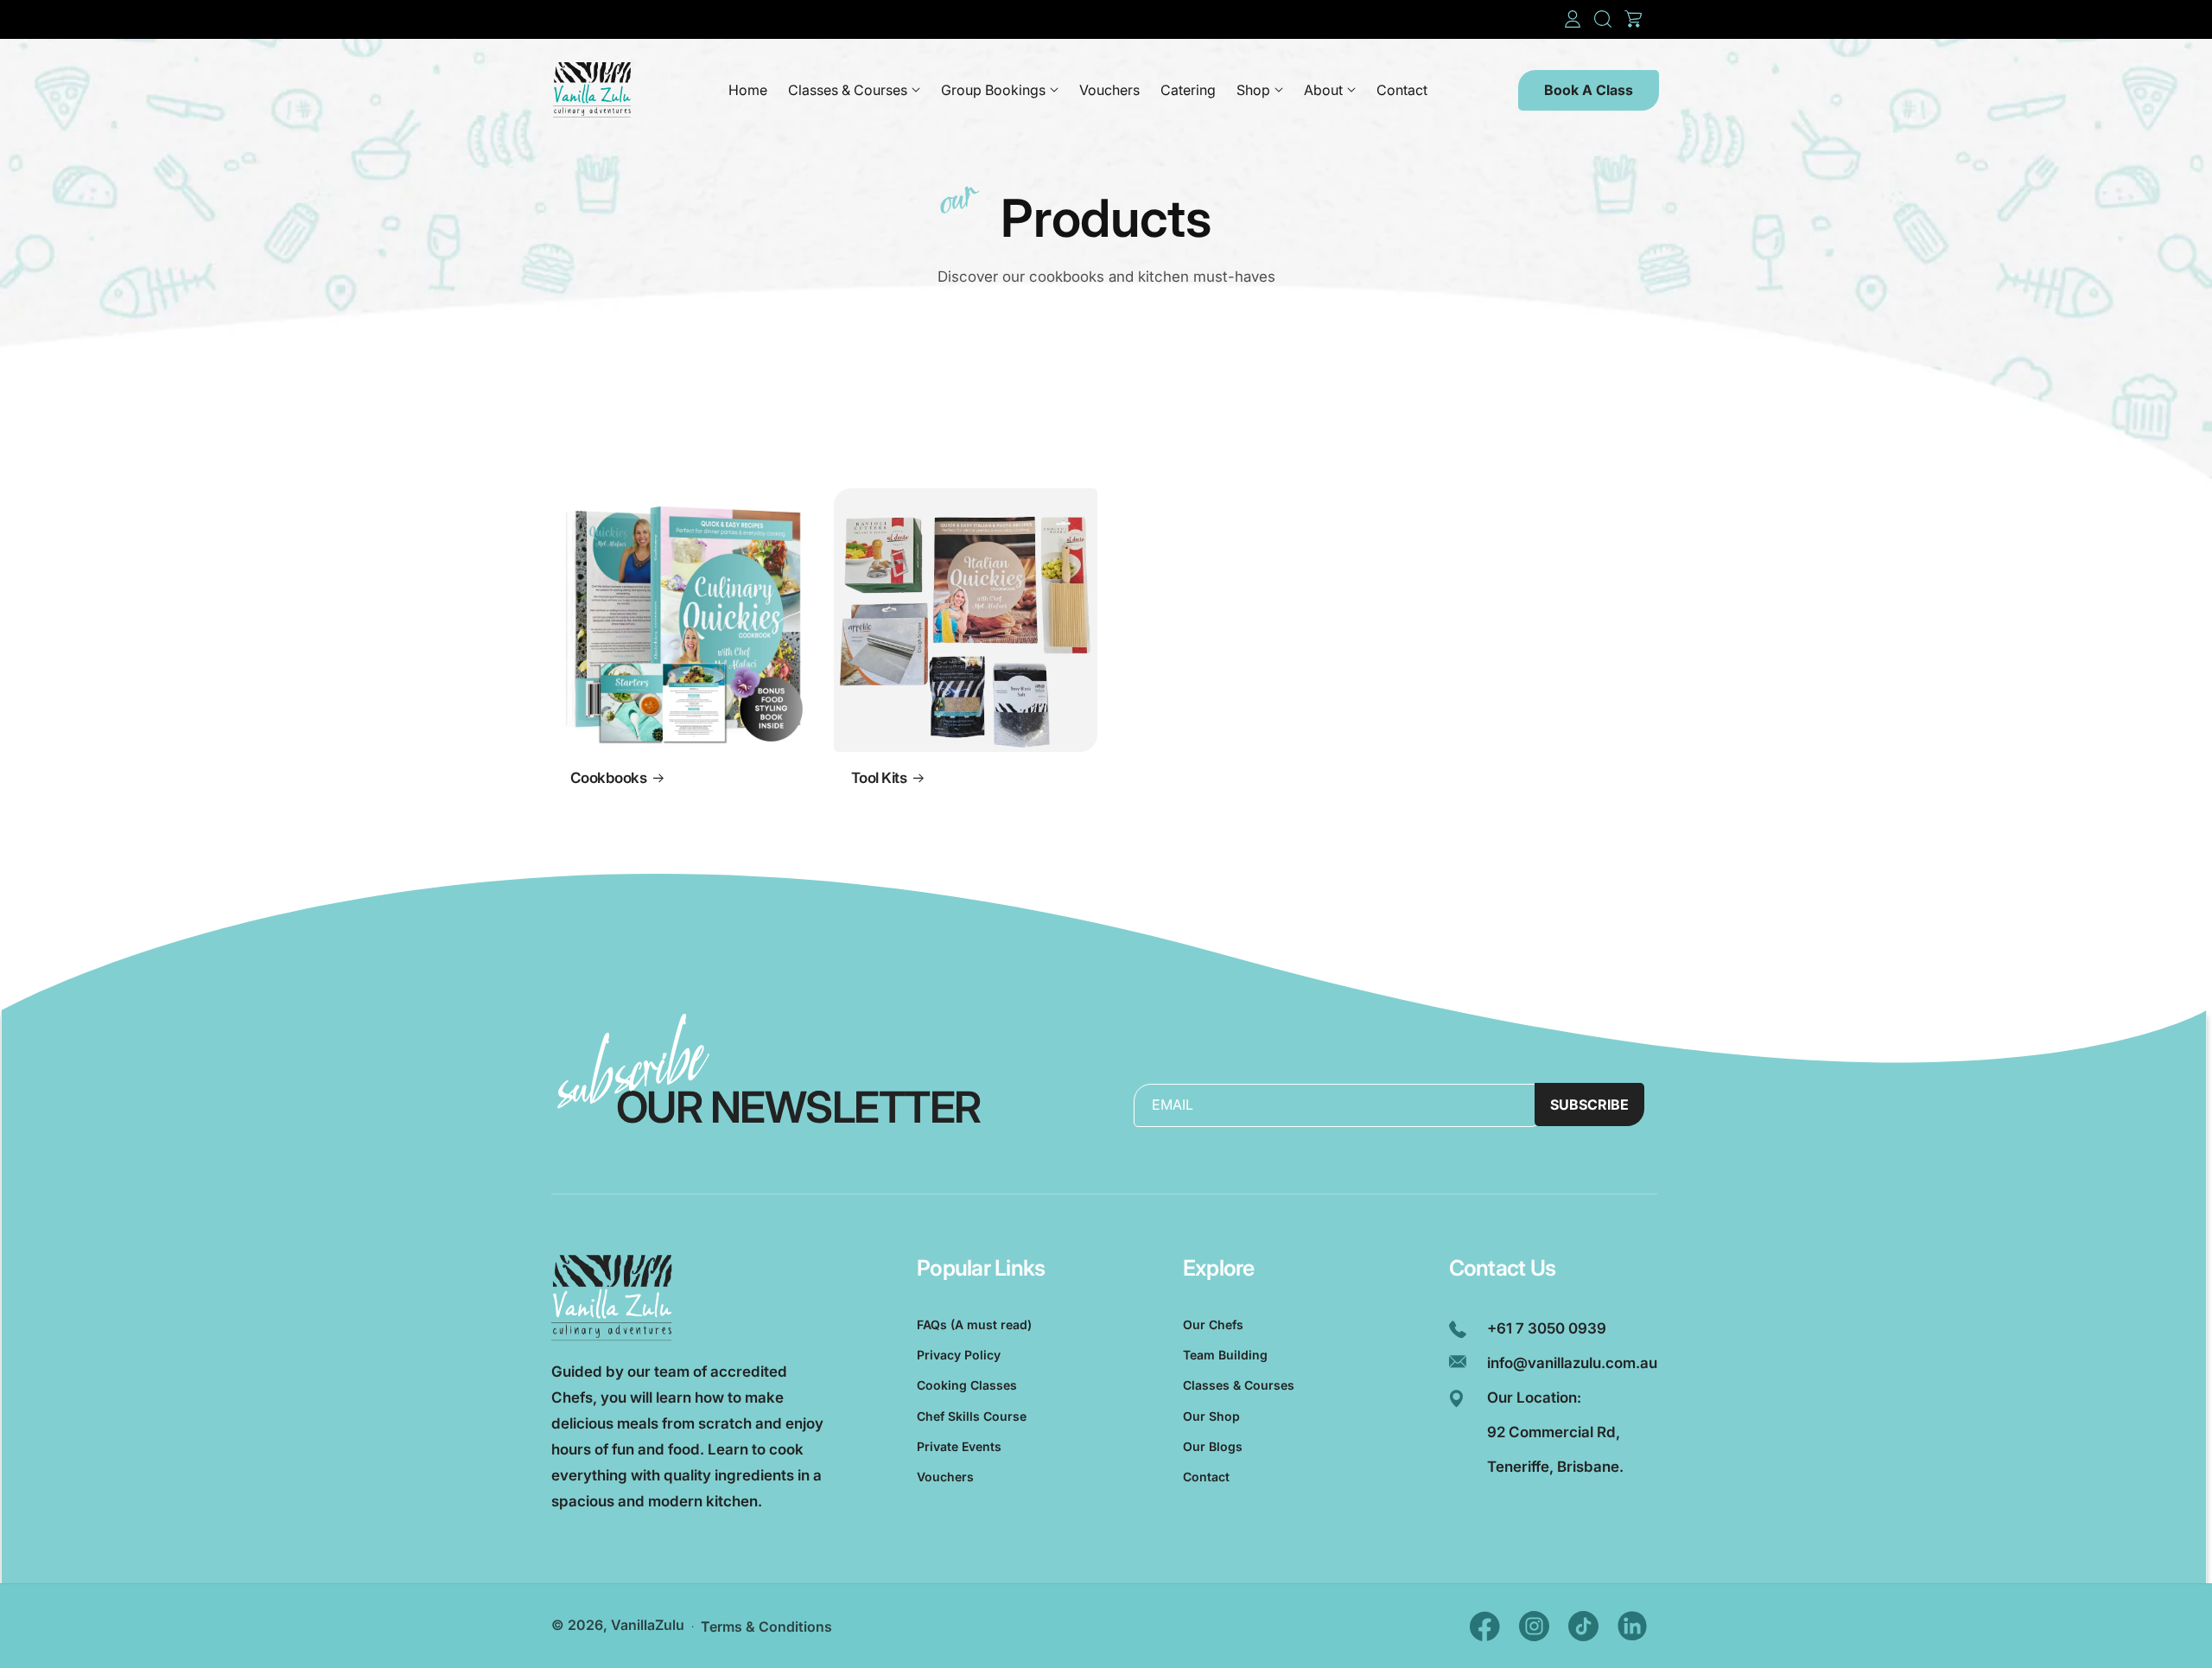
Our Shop (1211, 1416)
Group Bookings (993, 90)
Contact (1206, 1477)
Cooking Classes (967, 1385)
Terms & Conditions (766, 1627)
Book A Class (1589, 90)
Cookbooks (608, 778)
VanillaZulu (648, 1625)
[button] (1603, 19)
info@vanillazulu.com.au (1572, 1363)
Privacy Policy (959, 1355)
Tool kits (879, 778)
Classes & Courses (848, 90)
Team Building (1225, 1355)
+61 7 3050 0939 (1547, 1328)
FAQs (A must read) (974, 1324)
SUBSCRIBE (1589, 1105)
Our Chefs (1213, 1324)
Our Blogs (1213, 1446)
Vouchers (945, 1477)
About (1323, 90)
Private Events (959, 1446)
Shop (1253, 90)
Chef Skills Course (972, 1416)
